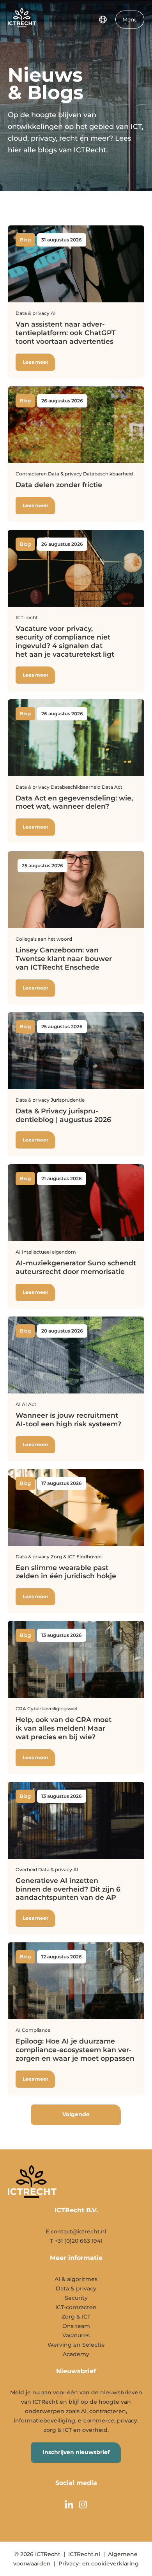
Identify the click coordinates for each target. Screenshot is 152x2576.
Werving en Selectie (76, 2345)
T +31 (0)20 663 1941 (76, 2241)
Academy (76, 2354)
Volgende (76, 2114)
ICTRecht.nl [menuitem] (84, 2554)
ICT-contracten (76, 2307)
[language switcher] (103, 20)
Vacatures (76, 2335)
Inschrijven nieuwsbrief (76, 2452)
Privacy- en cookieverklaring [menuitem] (99, 2563)
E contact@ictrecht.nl (76, 2231)
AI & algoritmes (76, 2279)
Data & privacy (76, 2288)
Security (76, 2298)
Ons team (76, 2326)
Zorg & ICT (76, 2317)
